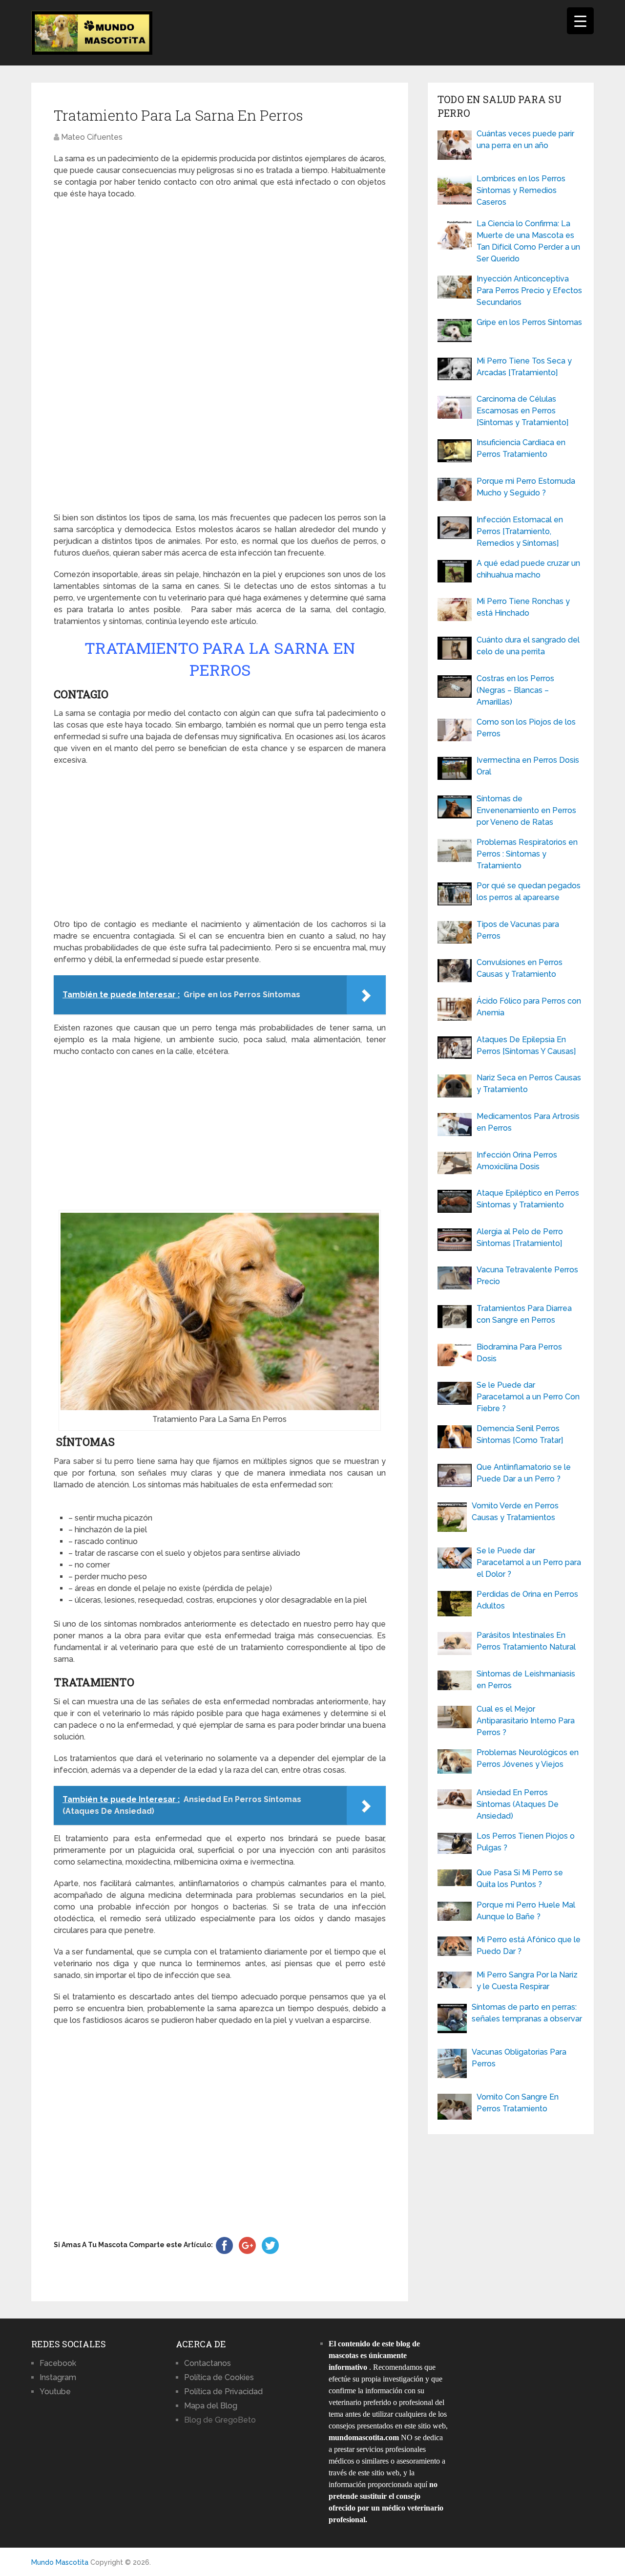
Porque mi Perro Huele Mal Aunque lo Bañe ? (526, 1911)
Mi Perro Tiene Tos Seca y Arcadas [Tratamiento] (524, 367)
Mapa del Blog (211, 2406)
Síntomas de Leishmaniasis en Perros (526, 1680)
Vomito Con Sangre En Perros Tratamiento (518, 2103)
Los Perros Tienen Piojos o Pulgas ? (526, 1842)
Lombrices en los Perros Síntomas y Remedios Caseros (521, 190)
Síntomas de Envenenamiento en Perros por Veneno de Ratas (526, 810)
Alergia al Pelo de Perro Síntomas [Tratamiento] (520, 1237)
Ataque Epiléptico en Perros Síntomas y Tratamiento (528, 1199)
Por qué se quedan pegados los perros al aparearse (529, 891)
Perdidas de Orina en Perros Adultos (527, 1600)
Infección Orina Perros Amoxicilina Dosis (517, 1161)
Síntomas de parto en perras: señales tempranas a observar (527, 2013)
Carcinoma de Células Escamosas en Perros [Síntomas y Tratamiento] (522, 411)
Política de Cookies (219, 2377)
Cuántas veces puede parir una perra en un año (525, 140)
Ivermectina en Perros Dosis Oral (528, 766)
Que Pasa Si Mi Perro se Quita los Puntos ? (520, 1878)
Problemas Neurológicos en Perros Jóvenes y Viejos (528, 1758)
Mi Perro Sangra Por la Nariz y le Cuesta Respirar (527, 1981)
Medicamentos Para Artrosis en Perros (528, 1122)
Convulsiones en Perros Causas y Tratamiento (520, 968)
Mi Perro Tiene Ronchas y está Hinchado (523, 607)
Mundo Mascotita (60, 2562)
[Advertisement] (220, 356)
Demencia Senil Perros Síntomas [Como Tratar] (520, 1434)
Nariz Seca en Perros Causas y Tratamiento (529, 1084)
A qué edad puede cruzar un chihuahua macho (528, 569)
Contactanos (208, 2363)
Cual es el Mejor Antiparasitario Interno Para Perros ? (526, 1721)
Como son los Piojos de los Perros (526, 728)
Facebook (58, 2363)
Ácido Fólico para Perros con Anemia (529, 1007)
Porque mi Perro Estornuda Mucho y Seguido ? (526, 487)
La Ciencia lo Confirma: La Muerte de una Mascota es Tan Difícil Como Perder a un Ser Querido (528, 241)
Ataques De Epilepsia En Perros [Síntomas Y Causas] (526, 1045)
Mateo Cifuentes (92, 137)
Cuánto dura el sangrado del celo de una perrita (528, 646)
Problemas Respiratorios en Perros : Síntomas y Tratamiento (527, 854)
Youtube (55, 2392)
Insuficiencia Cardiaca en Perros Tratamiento (521, 448)
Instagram (58, 2377)
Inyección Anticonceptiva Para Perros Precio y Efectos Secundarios (529, 290)
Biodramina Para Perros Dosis (519, 1353)
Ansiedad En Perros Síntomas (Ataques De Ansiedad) (518, 1804)
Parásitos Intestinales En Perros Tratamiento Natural (526, 1641)
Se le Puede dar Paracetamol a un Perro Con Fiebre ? (528, 1397)
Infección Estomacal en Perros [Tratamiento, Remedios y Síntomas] (520, 531)
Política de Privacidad (223, 2392)
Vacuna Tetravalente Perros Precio (527, 1276)
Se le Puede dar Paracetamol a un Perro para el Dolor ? (529, 1562)
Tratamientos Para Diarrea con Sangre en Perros (524, 1314)
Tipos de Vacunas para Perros (518, 930)
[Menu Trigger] (580, 21)
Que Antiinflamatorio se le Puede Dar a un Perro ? (524, 1473)
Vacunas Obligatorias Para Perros (519, 2058)
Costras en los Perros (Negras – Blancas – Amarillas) (515, 690)
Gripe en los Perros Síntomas (529, 322)
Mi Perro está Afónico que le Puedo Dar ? (529, 1945)
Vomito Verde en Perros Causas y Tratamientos (515, 1512)
